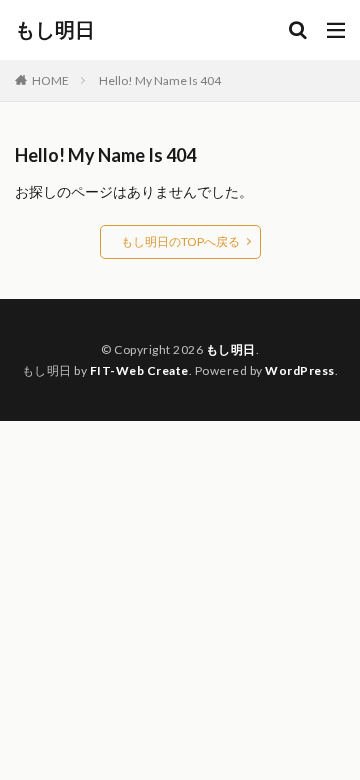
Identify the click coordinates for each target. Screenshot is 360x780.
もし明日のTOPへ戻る (180, 241)
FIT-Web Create (139, 370)
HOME (50, 80)
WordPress (300, 370)
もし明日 (55, 30)
